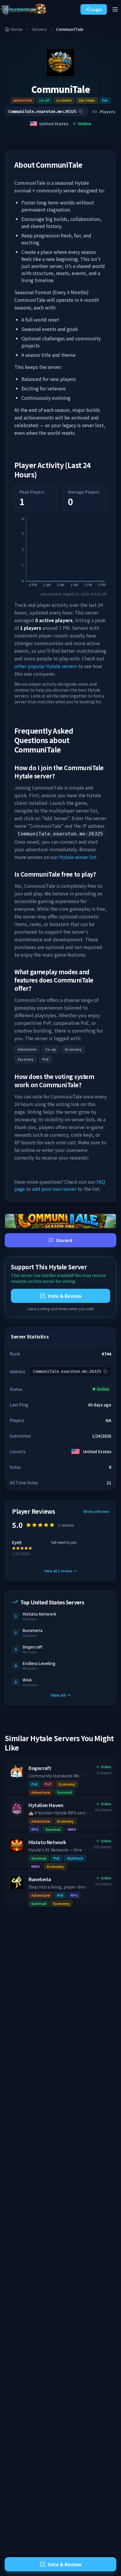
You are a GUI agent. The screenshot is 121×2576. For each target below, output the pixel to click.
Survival (64, 1792)
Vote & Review (65, 1296)
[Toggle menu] (115, 9)
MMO (72, 1829)
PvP (48, 1784)
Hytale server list (78, 857)
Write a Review (96, 1511)
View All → (61, 1695)
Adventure (23, 100)
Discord (64, 1240)
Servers (39, 29)
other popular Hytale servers (46, 666)
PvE (105, 100)
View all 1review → (60, 1571)
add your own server (54, 1189)
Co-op (44, 100)
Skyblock (75, 1858)
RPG (35, 1829)
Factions (87, 100)
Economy (64, 100)
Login (97, 9)
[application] (60, 554)
